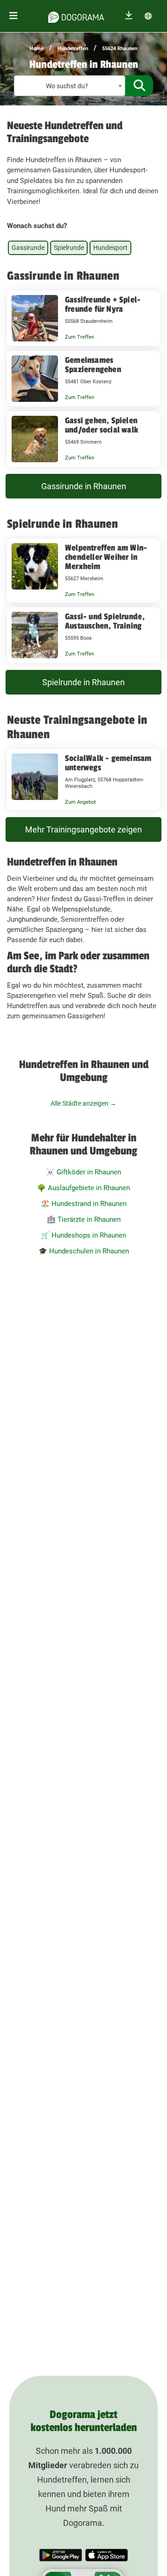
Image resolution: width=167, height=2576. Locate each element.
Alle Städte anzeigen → (83, 1103)
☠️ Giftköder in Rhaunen (83, 1172)
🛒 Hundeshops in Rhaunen (83, 1235)
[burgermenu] (13, 16)
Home (37, 49)
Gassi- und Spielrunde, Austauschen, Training (105, 621)
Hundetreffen (73, 49)
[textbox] (70, 86)
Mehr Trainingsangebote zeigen (83, 829)
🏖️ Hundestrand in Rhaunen (84, 1204)
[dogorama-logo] (76, 16)
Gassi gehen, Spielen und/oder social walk (102, 425)
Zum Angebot (80, 802)
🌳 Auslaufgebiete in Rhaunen (83, 1188)
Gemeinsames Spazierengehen (93, 365)
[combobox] (70, 86)
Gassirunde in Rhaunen (84, 486)
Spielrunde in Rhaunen (83, 682)
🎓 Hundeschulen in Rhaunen (84, 1251)
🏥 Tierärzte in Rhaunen (84, 1219)
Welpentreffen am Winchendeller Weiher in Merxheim (106, 557)
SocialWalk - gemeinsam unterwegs (108, 763)
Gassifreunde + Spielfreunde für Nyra (103, 304)
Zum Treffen (80, 337)
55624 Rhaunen (120, 49)
